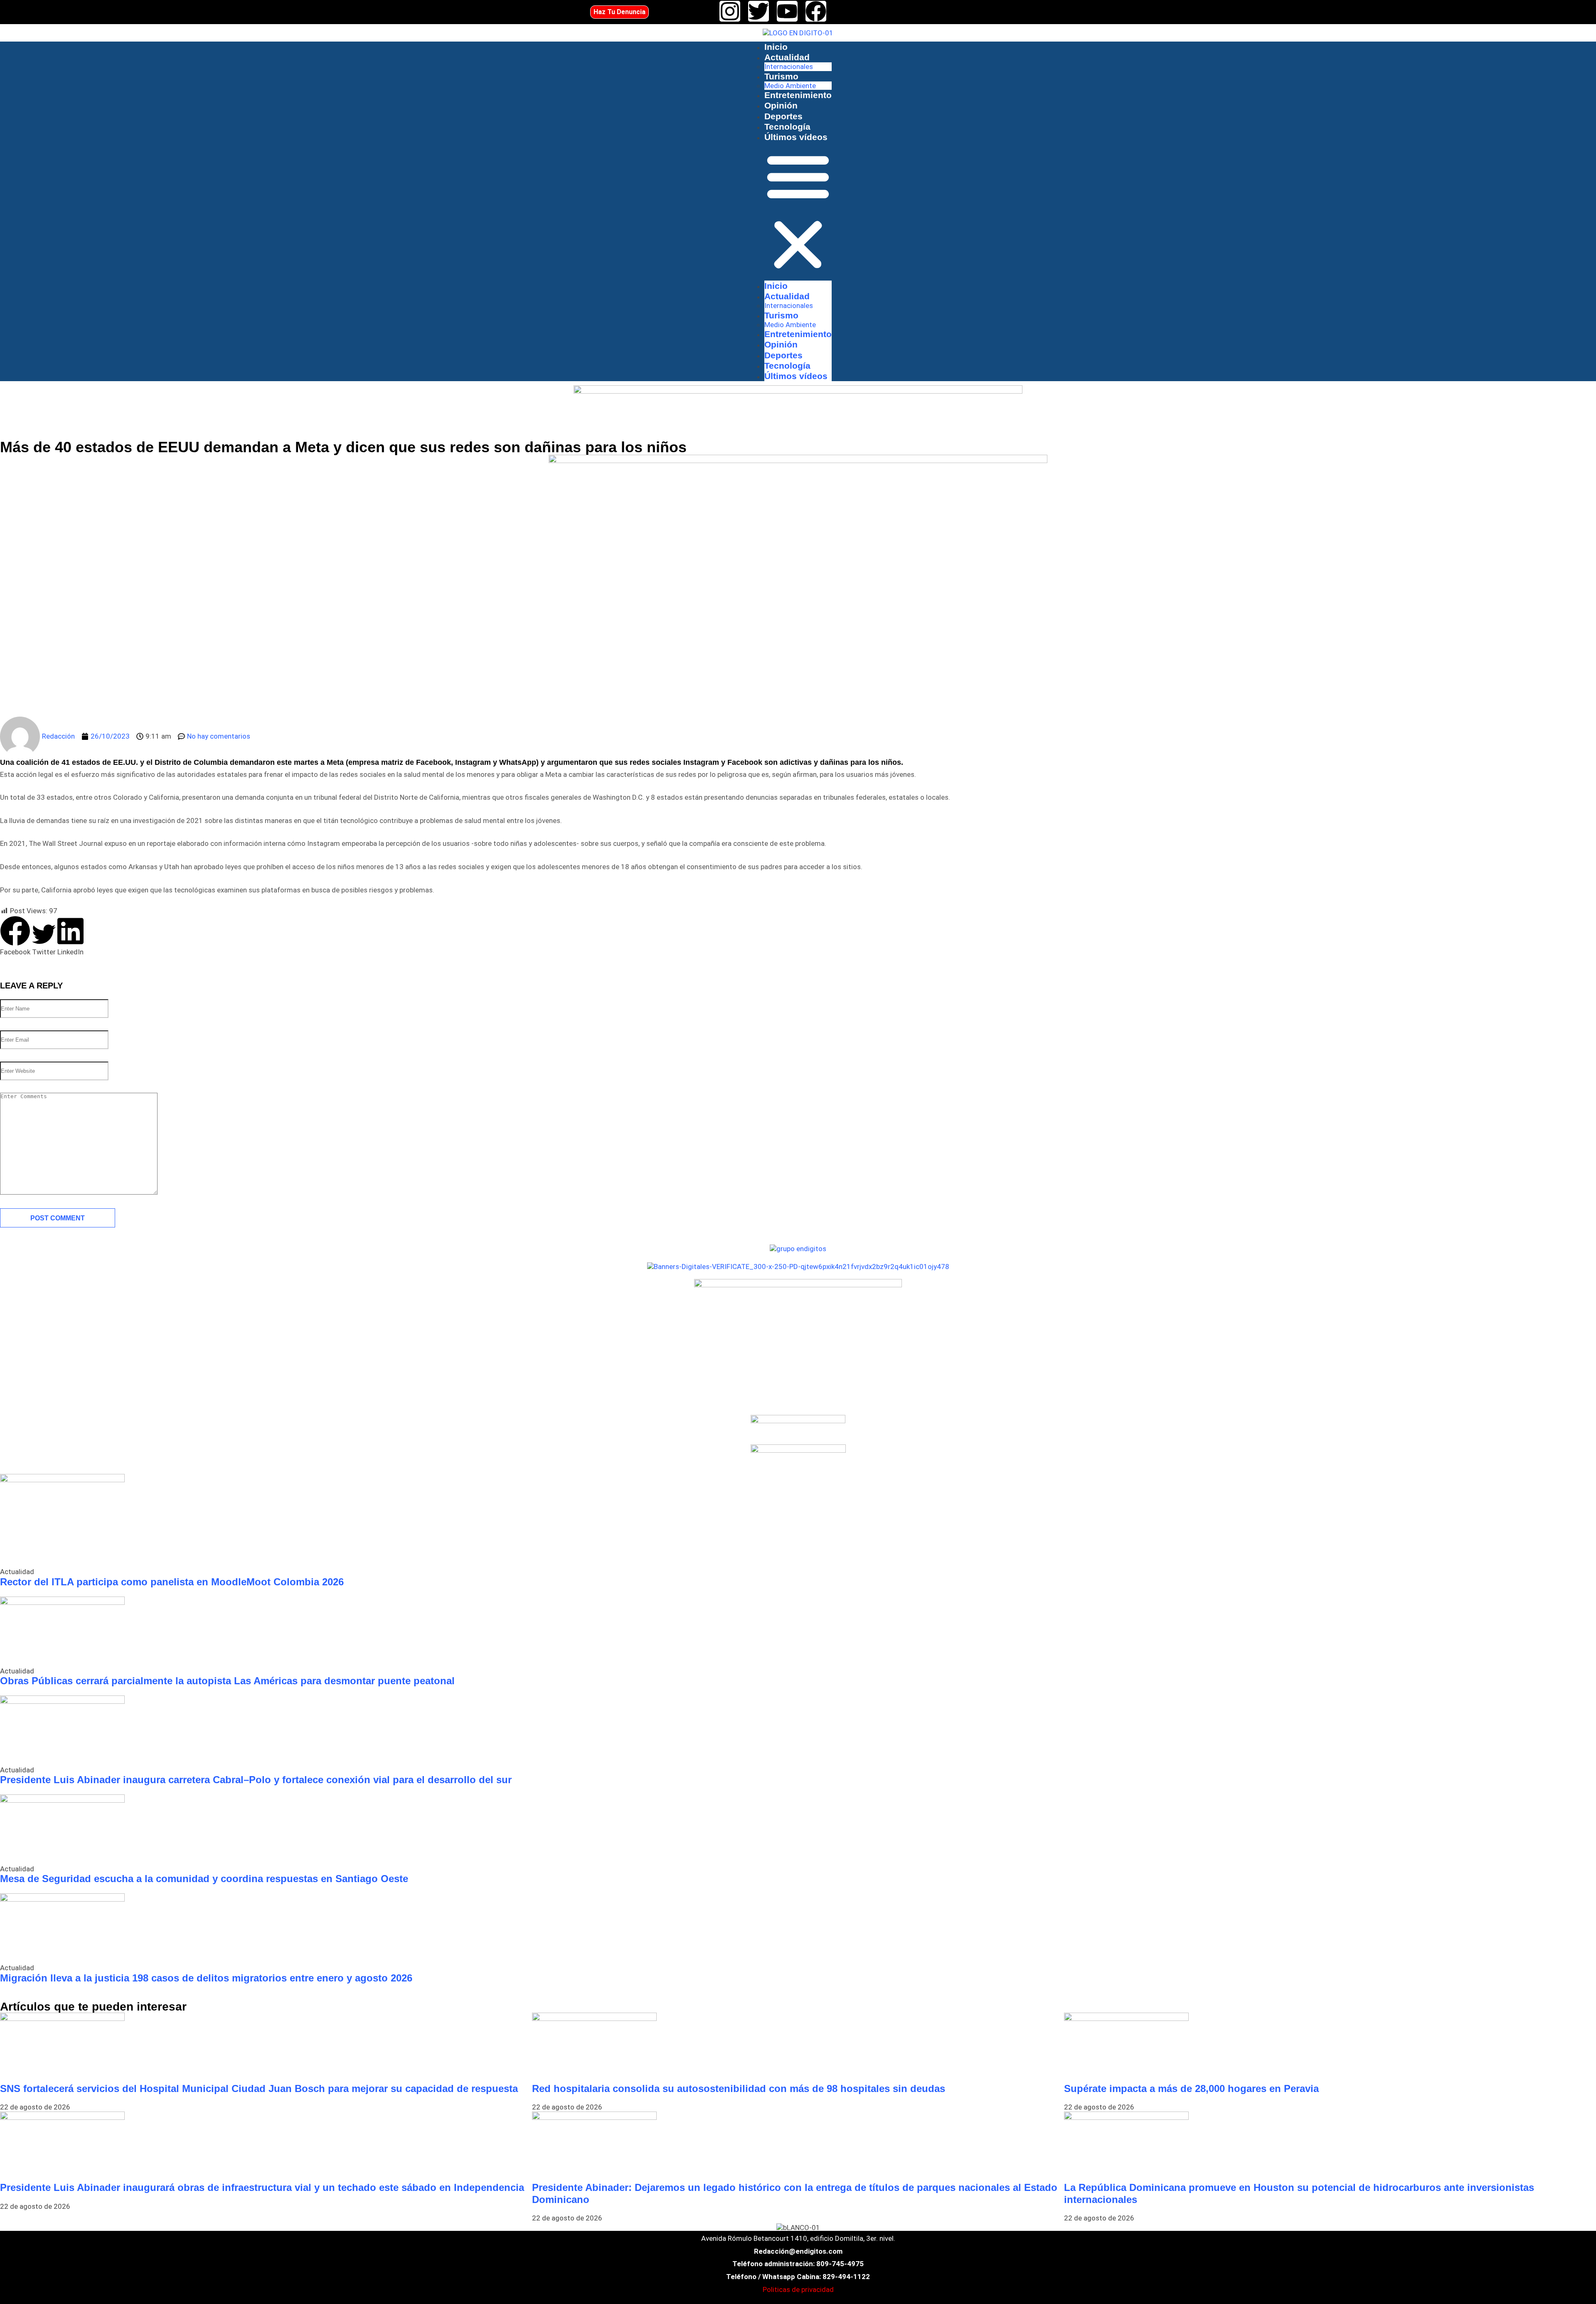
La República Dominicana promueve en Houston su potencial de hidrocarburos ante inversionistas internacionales (1299, 2193)
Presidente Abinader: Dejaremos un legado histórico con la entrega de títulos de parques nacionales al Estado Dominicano (795, 2193)
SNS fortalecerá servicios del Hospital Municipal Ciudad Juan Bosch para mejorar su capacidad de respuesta (259, 2088)
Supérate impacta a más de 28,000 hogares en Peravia (1191, 2088)
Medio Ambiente (790, 86)
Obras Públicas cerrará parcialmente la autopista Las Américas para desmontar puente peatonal (227, 1681)
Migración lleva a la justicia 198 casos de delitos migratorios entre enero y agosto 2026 (206, 1978)
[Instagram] (730, 11)
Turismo (781, 76)
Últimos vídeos (796, 137)
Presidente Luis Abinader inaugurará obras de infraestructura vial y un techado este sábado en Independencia (262, 2187)
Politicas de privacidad (798, 2289)
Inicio (776, 47)
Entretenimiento (798, 95)
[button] (798, 211)
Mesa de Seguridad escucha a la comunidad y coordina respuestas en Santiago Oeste (204, 1879)
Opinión (781, 105)
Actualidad (787, 57)
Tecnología (787, 127)
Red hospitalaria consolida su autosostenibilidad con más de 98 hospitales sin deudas (739, 2088)
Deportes (783, 116)
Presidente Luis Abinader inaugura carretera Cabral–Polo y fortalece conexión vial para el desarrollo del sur (256, 1780)
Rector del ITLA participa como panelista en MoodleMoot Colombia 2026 (172, 1582)
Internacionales (789, 67)
